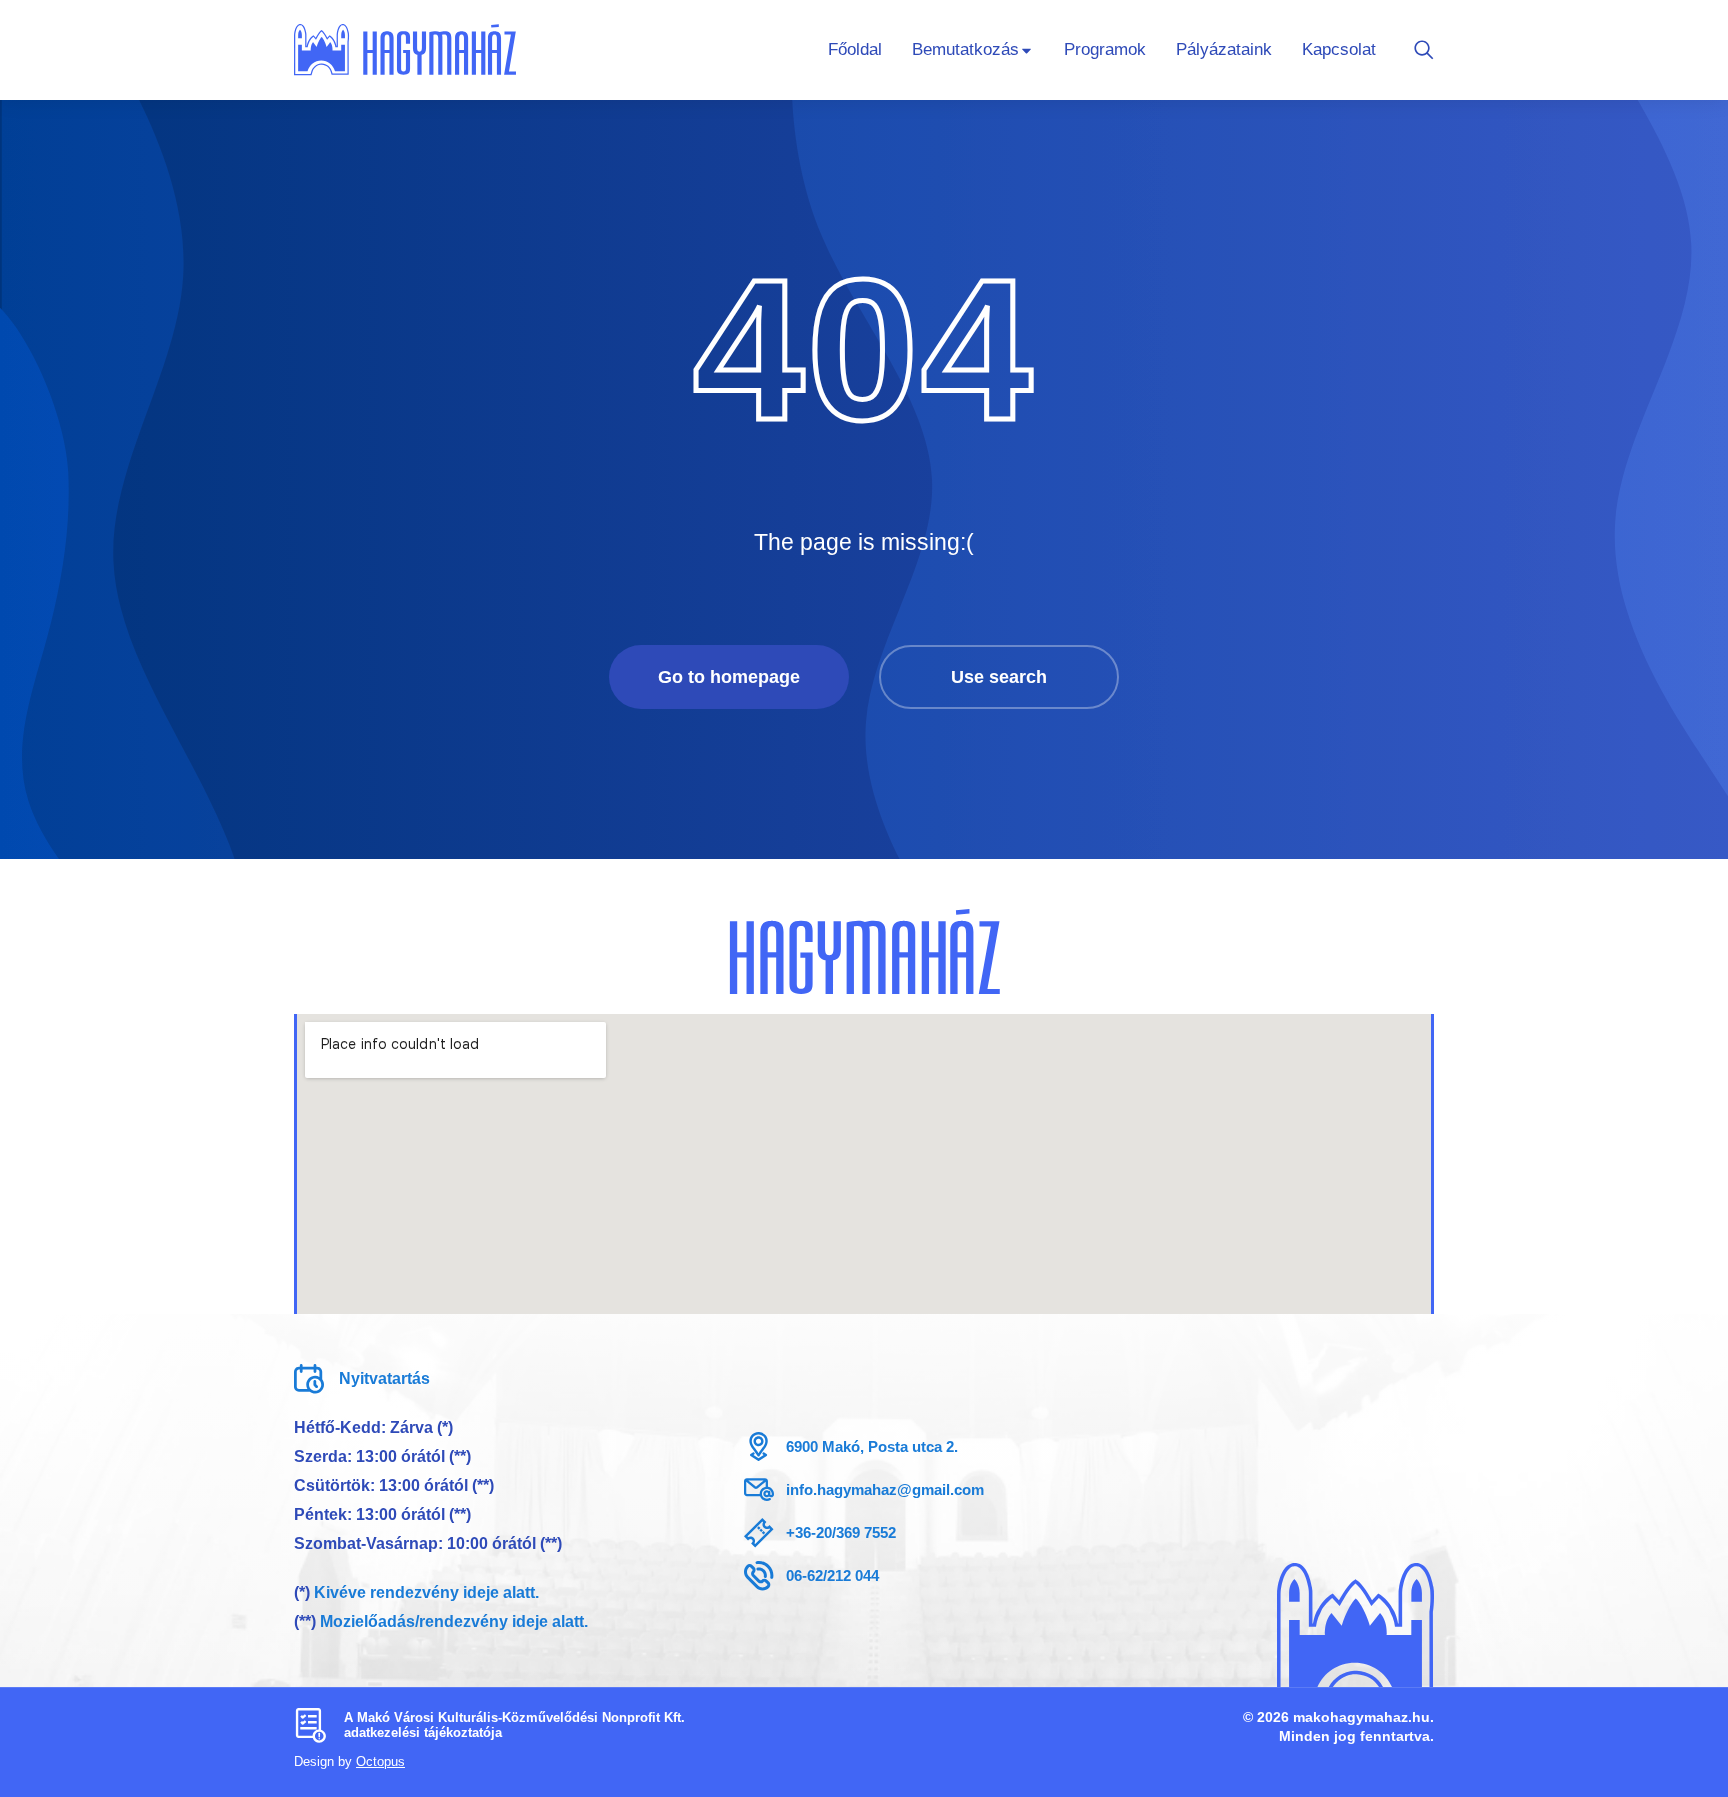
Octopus (380, 1761)
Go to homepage (729, 677)
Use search (999, 677)
